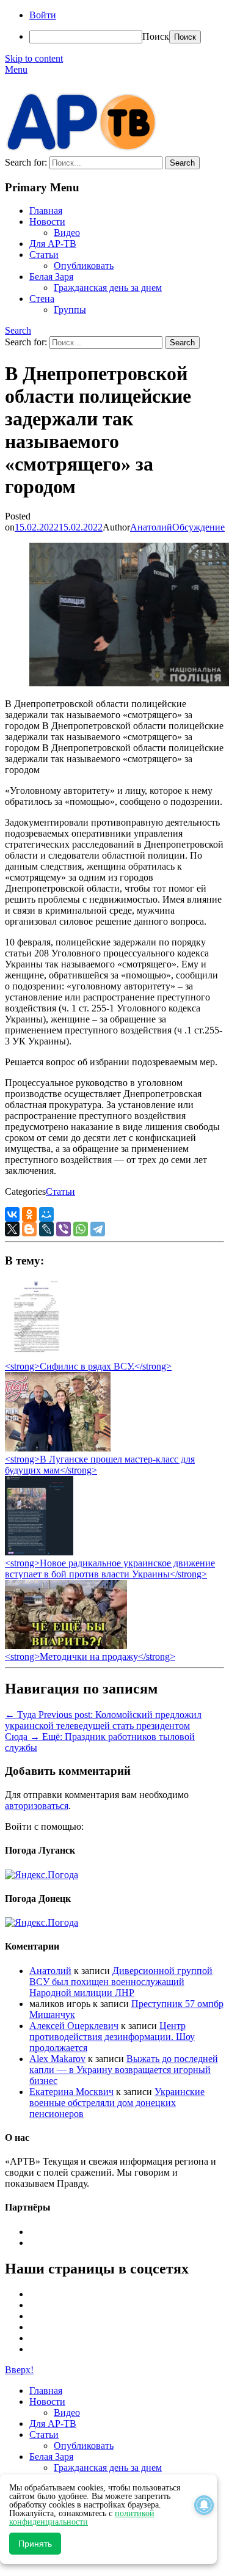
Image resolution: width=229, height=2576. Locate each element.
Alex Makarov (57, 2059)
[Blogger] (29, 1229)
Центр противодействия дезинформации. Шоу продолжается (112, 2037)
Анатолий (151, 527)
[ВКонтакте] (12, 1214)
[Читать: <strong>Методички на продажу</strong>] (66, 1646)
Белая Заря (51, 277)
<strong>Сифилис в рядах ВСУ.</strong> (88, 1366)
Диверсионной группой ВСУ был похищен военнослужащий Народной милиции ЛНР (121, 1982)
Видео (67, 233)
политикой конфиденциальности (82, 2518)
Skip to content (34, 58)
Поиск (156, 36)
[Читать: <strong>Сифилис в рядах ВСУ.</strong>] (33, 1355)
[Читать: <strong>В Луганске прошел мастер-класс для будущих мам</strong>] (58, 1448)
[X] (12, 1229)
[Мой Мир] (46, 1214)
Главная (46, 211)
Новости (47, 222)
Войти (43, 15)
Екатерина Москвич (71, 2092)
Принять (35, 2544)
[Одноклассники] (29, 1214)
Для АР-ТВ (53, 244)
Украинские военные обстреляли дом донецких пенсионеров (117, 2103)
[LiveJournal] (46, 1229)
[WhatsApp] (81, 1229)
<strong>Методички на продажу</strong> (90, 1657)
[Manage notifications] (204, 2505)
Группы (70, 310)
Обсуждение (198, 527)
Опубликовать (84, 266)
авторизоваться (37, 1806)
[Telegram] (98, 1229)
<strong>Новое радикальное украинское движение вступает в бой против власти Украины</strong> (110, 1569)
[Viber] (64, 1229)
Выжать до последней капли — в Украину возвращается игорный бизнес (124, 2070)
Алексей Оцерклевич (74, 2026)
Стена (42, 299)
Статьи (44, 255)
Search (18, 330)
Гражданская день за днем (108, 288)
